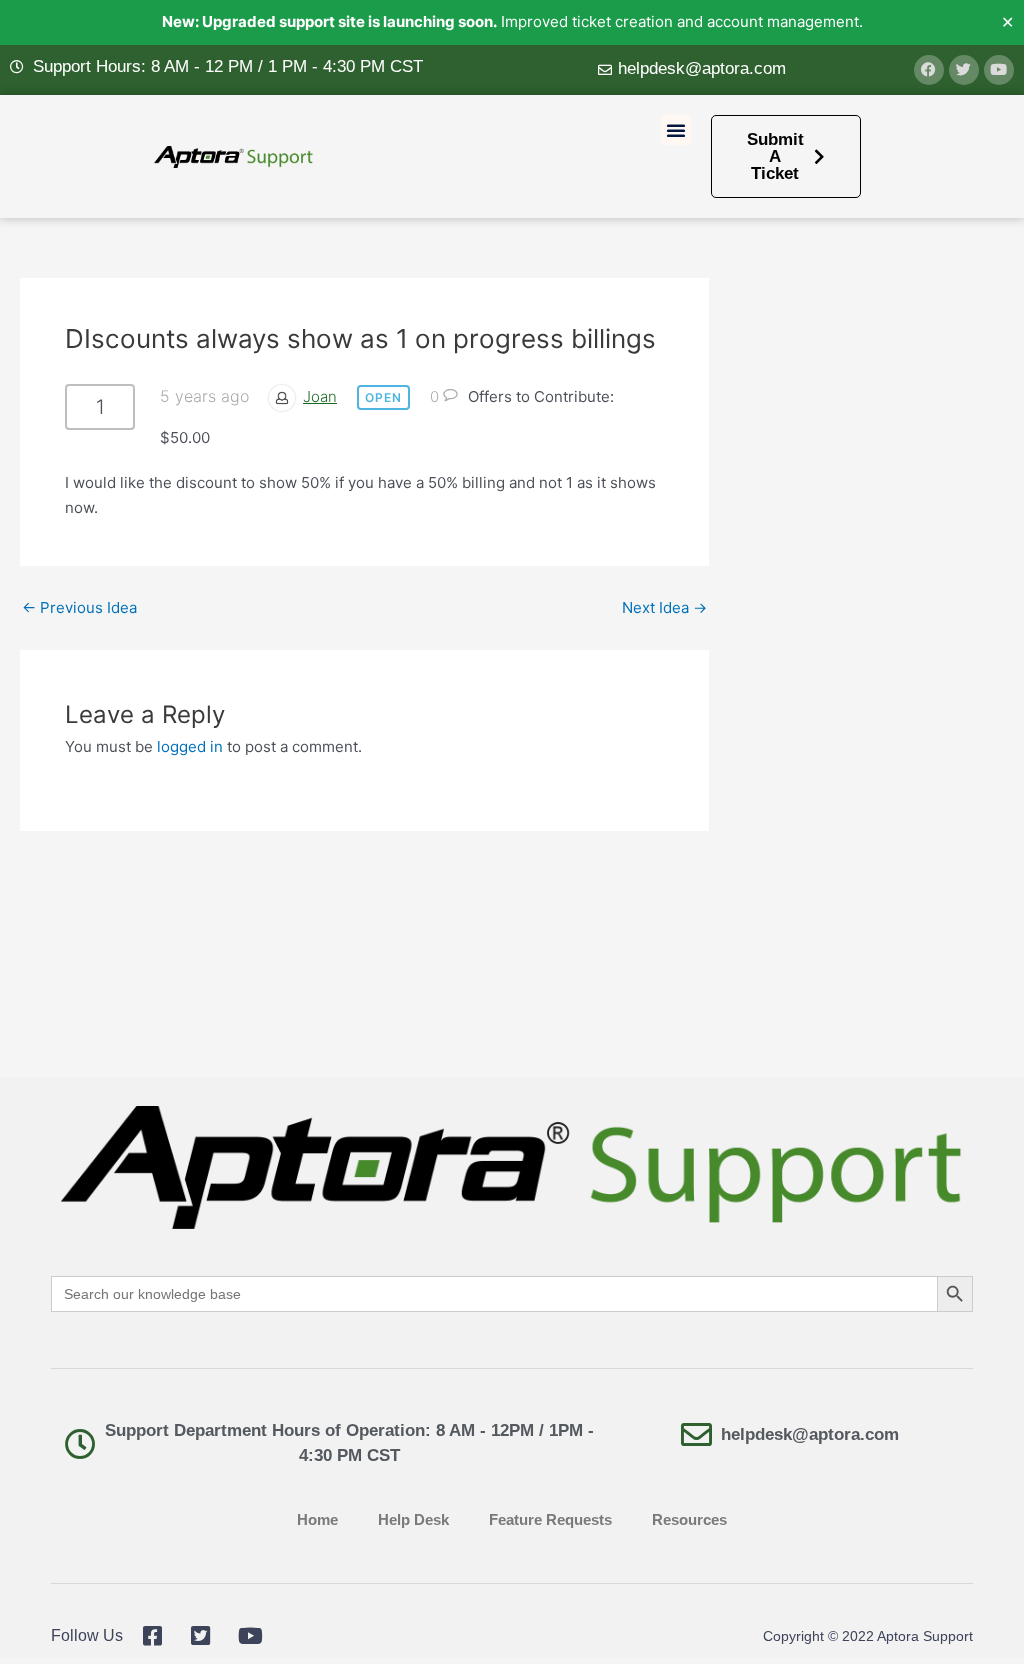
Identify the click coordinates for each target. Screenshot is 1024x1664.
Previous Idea (79, 607)
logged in (190, 746)
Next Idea (664, 607)
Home (317, 1519)
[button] (676, 130)
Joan (320, 396)
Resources (689, 1519)
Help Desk (413, 1519)
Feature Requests (550, 1519)
